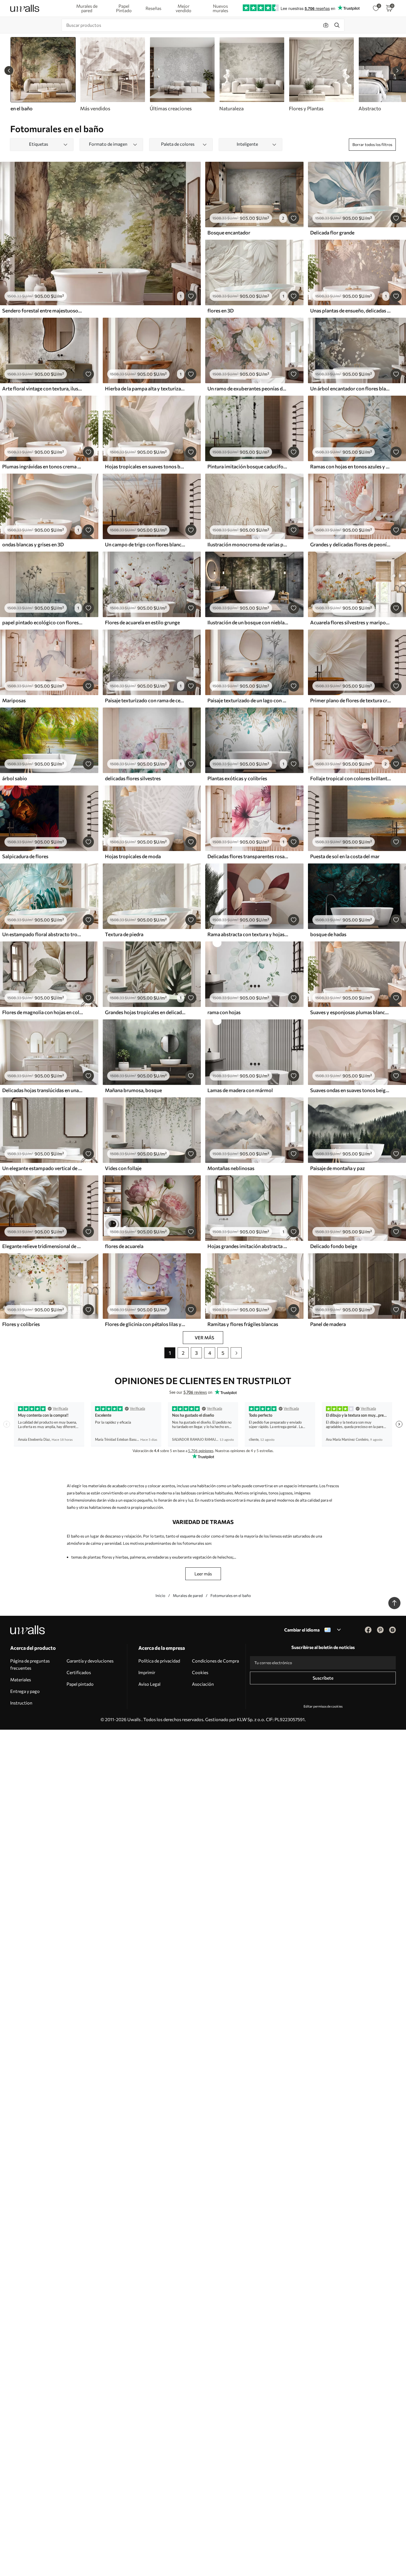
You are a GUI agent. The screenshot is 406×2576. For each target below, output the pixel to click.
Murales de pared (188, 1595)
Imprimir (147, 1672)
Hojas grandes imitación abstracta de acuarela (248, 1246)
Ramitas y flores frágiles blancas (243, 1324)
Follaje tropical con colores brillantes (350, 778)
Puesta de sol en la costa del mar (345, 856)
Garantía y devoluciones (90, 1661)
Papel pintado (80, 1684)
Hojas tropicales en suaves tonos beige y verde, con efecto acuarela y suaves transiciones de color (145, 466)
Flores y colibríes (21, 1324)
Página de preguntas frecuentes (30, 1664)
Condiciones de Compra (215, 1661)
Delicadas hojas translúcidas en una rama (43, 1090)
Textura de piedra (124, 934)
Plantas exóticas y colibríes (237, 778)
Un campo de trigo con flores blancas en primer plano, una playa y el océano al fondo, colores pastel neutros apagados (145, 544)
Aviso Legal (149, 1684)
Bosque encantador (229, 233)
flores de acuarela (124, 1246)
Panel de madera (328, 1324)
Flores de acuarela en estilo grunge (142, 622)
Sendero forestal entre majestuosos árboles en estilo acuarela (43, 310)
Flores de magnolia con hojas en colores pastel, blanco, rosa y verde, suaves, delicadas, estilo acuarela (43, 1012)
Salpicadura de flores (25, 856)
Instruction (21, 1703)
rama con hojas (224, 1012)
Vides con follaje (123, 1168)
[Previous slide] (9, 71)
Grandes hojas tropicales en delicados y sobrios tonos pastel (145, 1012)
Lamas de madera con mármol (240, 1090)
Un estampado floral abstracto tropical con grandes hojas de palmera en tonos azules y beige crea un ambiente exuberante (43, 934)
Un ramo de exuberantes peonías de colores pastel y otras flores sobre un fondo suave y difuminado (248, 388)
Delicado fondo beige (334, 1246)
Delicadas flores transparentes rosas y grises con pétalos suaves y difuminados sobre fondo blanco (248, 856)
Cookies (200, 1672)
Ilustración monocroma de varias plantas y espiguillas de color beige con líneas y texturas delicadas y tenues (248, 544)
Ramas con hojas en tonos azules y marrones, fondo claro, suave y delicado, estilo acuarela (350, 466)
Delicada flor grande (332, 233)
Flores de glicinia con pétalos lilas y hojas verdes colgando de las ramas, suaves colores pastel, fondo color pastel (145, 1324)
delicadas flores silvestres (133, 778)
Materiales (21, 1680)
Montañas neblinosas (231, 1168)
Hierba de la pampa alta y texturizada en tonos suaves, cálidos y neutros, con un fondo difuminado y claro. (145, 388)
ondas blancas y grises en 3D (33, 544)
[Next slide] (397, 71)
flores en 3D (221, 310)
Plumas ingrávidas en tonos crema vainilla (43, 466)
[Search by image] (326, 25)
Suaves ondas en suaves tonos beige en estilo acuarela (350, 1090)
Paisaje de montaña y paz (338, 1168)
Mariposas (14, 700)
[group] (112, 74)
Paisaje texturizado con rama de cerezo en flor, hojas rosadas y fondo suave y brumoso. (145, 700)
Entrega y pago (25, 1691)
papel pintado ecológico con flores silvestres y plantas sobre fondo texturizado (43, 622)
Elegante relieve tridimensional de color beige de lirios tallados (43, 1246)
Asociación (203, 1684)
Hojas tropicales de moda (133, 856)
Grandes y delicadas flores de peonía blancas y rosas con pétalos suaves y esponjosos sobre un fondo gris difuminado (350, 544)
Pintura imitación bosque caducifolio (248, 466)
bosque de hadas (328, 934)
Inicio (160, 1595)
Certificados (79, 1672)
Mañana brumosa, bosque (133, 1090)
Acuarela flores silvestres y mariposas (350, 622)
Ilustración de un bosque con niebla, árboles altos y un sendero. (248, 622)
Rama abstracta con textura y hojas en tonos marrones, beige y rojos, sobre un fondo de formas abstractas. (248, 934)
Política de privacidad (159, 1661)
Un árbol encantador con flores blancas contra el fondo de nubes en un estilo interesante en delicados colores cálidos (350, 388)
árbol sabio (15, 778)
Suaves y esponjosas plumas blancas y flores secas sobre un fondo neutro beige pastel (350, 1012)
